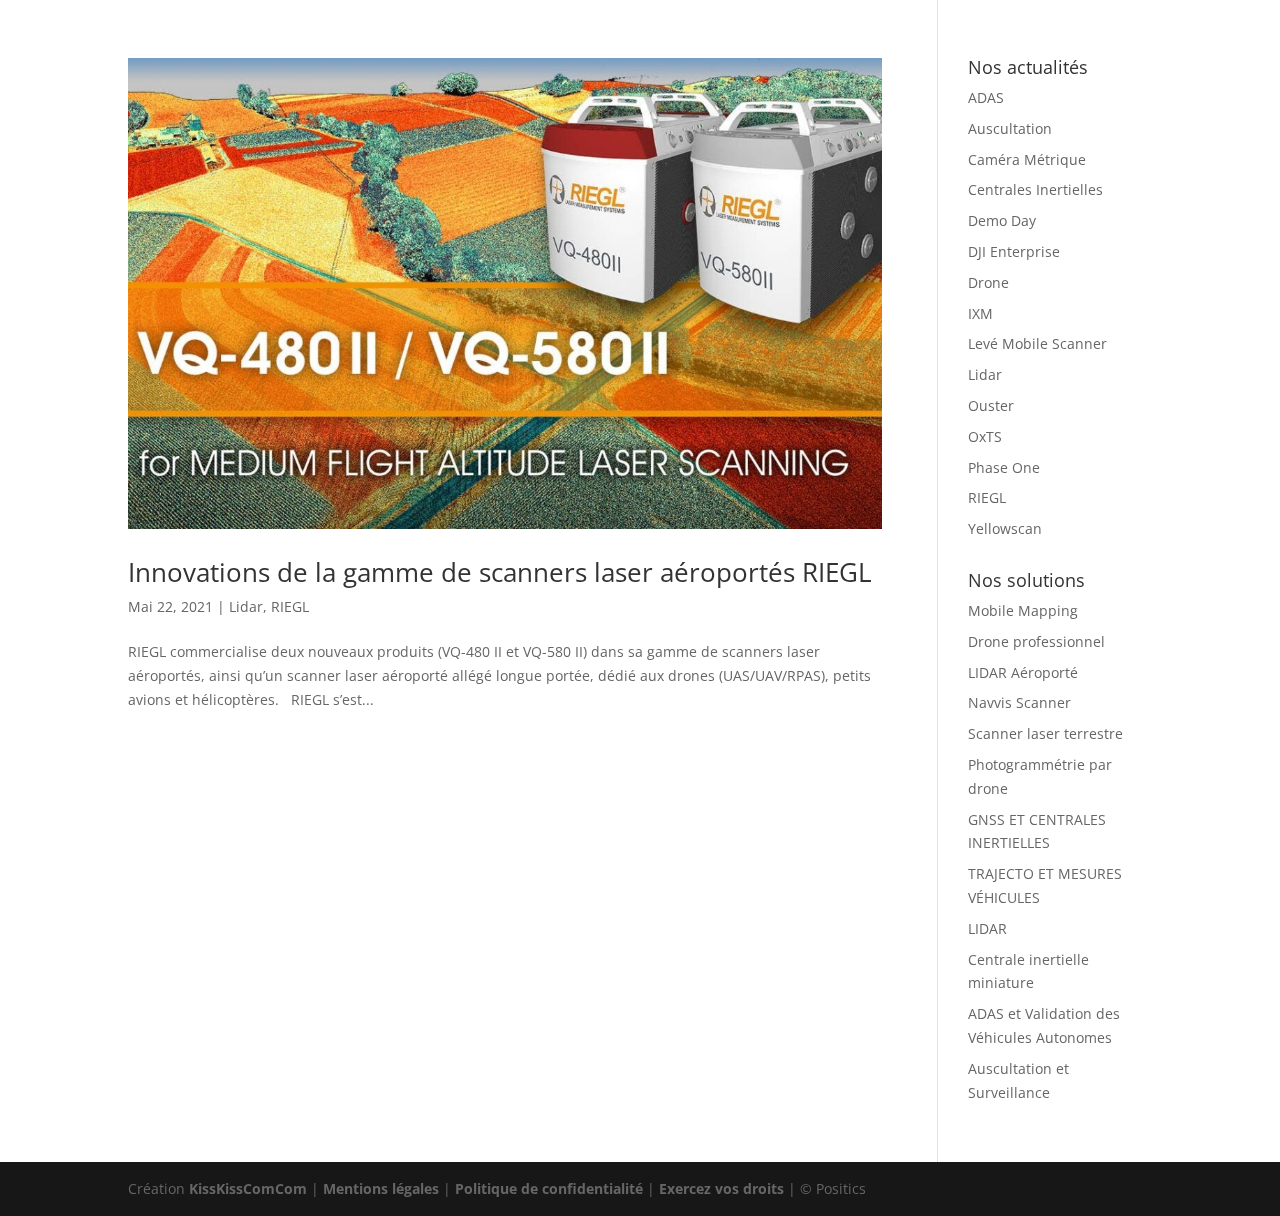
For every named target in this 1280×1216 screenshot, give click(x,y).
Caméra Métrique (1027, 159)
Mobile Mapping (1023, 610)
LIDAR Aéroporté (1023, 672)
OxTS (985, 436)
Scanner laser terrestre (1045, 733)
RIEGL (290, 606)
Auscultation (1010, 128)
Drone (988, 282)
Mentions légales (381, 1188)
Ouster (991, 405)
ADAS (986, 97)
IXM (980, 313)
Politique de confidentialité (549, 1188)
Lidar (246, 606)
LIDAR (987, 928)
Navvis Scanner (1019, 702)
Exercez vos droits (721, 1188)
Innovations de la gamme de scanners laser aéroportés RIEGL (500, 572)
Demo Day (1002, 220)
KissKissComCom (248, 1188)
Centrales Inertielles (1035, 189)
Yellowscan (1005, 528)
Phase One (1004, 467)
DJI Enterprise (1014, 251)
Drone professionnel (1036, 641)
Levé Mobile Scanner (1037, 343)
